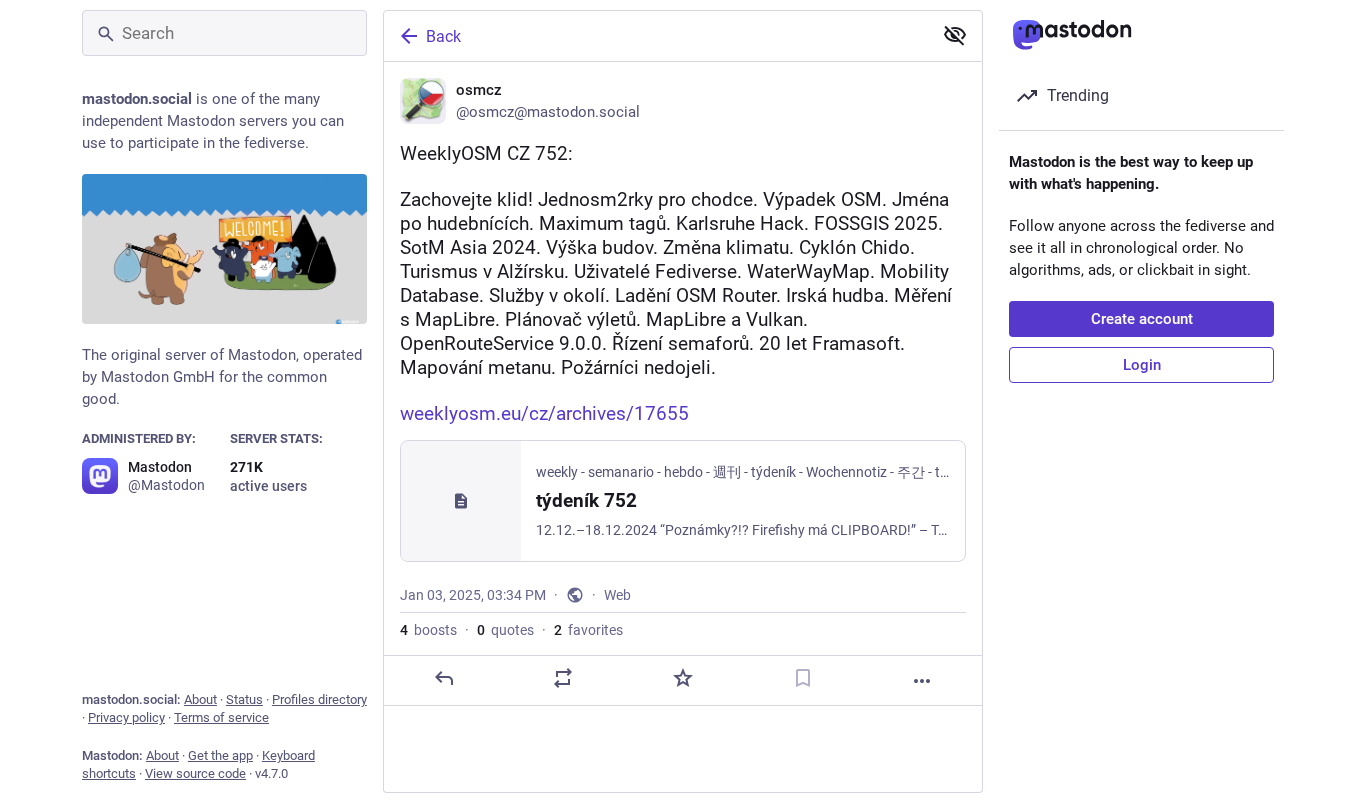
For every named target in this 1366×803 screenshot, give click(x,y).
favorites (588, 630)
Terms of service (221, 717)
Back (443, 36)
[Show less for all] (955, 35)
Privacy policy (126, 717)
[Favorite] (683, 678)
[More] (922, 681)
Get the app (220, 755)
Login (1142, 365)
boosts (428, 630)
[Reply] (444, 678)
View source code (195, 773)
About (200, 699)
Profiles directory (319, 699)
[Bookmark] (803, 678)
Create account (1142, 319)
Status (244, 699)
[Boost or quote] (563, 678)
